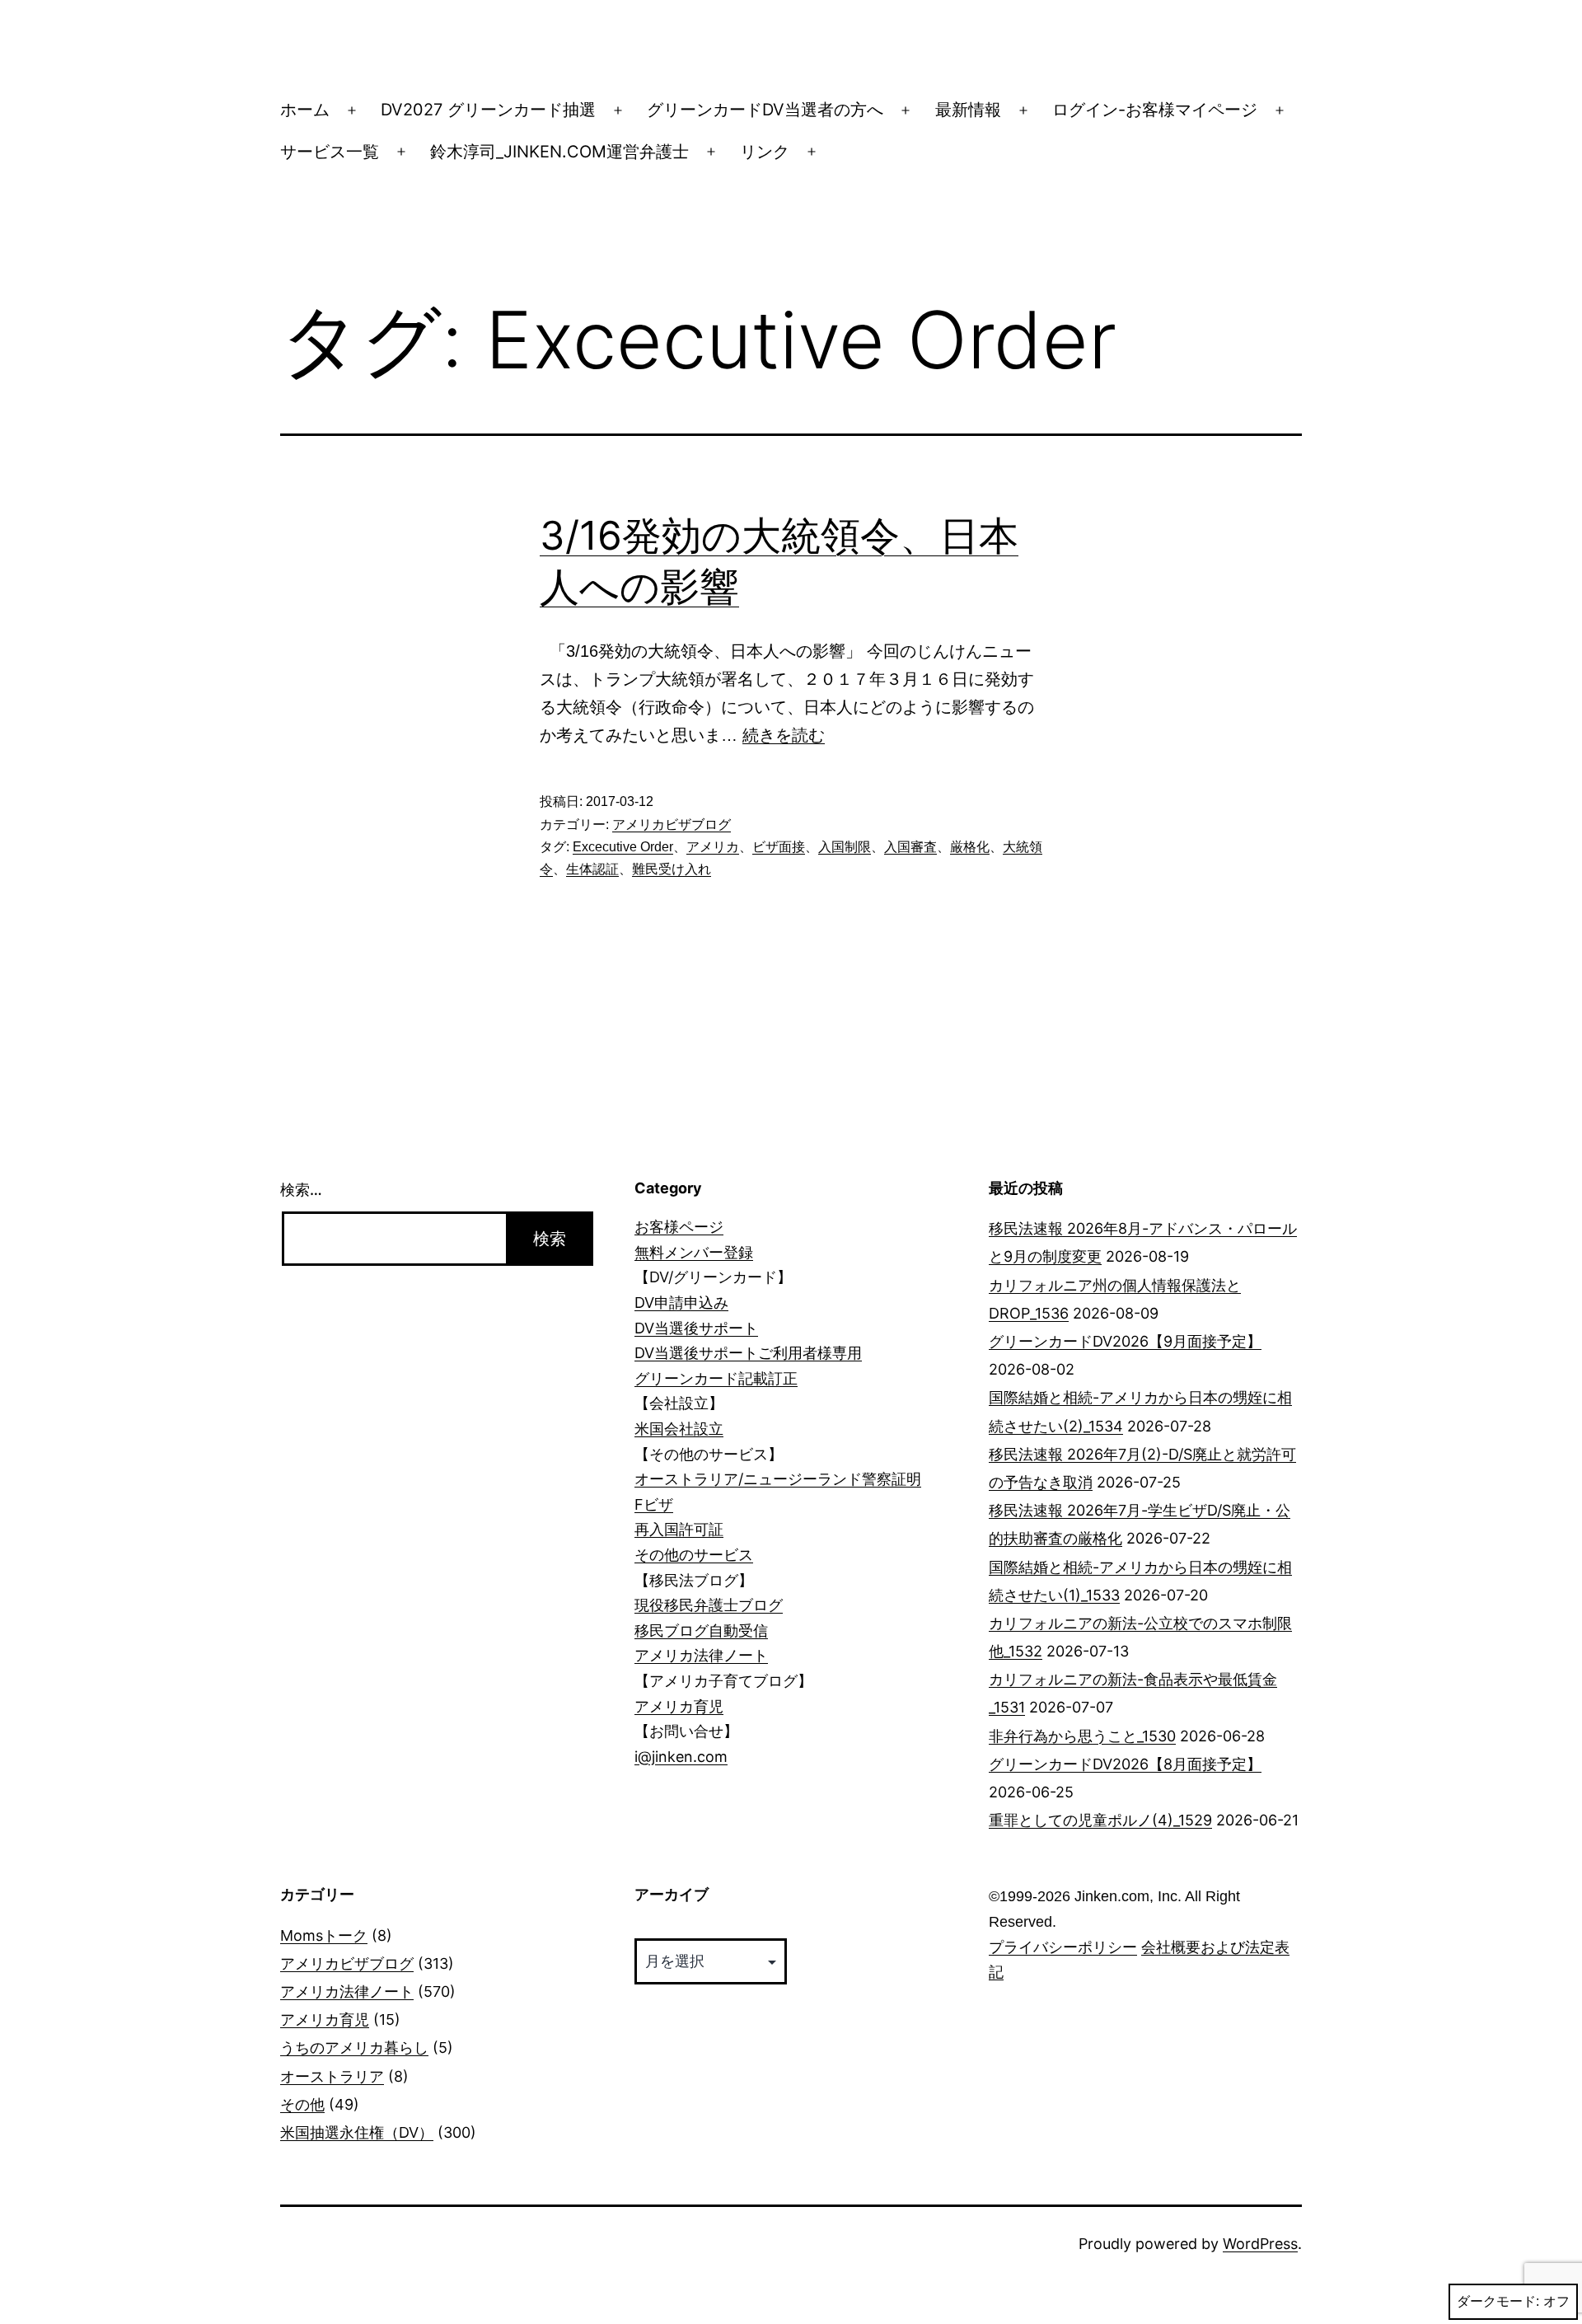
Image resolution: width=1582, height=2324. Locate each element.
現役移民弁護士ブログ (709, 1605)
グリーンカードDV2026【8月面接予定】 (1125, 1764)
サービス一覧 (330, 152)
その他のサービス (694, 1555)
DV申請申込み (681, 1303)
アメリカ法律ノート (701, 1655)
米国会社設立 (679, 1429)
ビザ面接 (779, 847)
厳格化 (970, 847)
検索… (301, 1190)
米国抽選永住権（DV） (357, 2132)
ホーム (305, 110)
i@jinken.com (681, 1757)
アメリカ (713, 847)
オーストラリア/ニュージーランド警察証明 (778, 1479)
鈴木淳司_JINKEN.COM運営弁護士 (559, 152)
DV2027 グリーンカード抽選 (488, 110)
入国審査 (910, 847)
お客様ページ (679, 1227)
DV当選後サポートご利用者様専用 (748, 1353)
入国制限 (845, 847)
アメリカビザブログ (672, 825)
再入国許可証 (679, 1529)
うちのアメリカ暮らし (354, 2048)
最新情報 (968, 110)
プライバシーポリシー (1063, 1947)
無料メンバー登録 (694, 1252)
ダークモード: (1498, 2301)
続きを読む (784, 735)
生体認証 (592, 869)
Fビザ (654, 1504)
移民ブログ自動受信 (701, 1631)
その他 (302, 2104)
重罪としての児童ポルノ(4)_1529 (1100, 1820)
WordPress (1260, 2244)
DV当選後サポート (696, 1328)
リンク (765, 152)
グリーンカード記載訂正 (716, 1378)
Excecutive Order (623, 847)
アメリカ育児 (679, 1706)
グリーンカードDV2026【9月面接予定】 (1125, 1341)
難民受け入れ (672, 869)
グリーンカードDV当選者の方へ (765, 110)
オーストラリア (332, 2076)
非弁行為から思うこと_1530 (1082, 1736)
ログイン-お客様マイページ (1155, 110)
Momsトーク (324, 1935)
